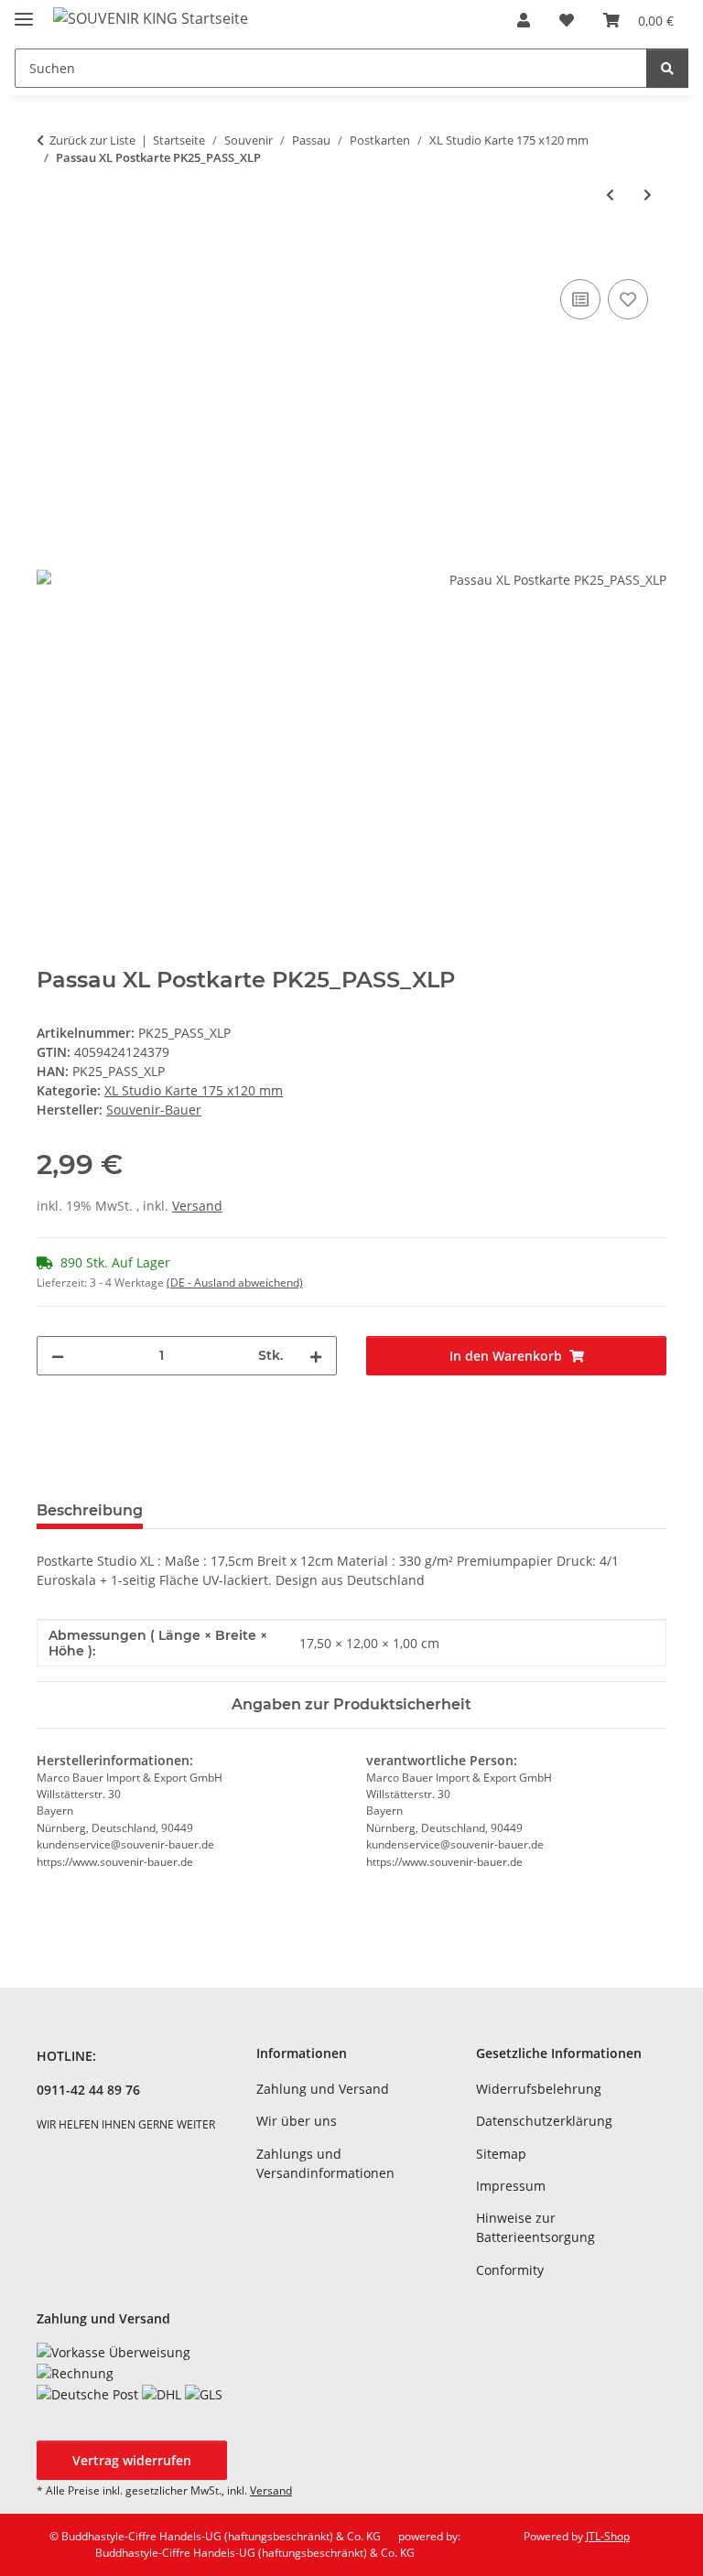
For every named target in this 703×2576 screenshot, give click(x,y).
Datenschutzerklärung (544, 2121)
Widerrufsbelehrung (539, 2089)
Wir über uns (297, 2121)
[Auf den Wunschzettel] (628, 299)
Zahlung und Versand (323, 2089)
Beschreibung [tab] (90, 1510)
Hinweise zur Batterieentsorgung (535, 2227)
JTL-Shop (608, 2536)
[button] (524, 20)
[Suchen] (667, 68)
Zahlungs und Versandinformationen (325, 2163)
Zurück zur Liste (92, 140)
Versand (197, 1206)
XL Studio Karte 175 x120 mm (194, 1090)
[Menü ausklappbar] (24, 11)
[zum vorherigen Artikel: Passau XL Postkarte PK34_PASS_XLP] (610, 194)
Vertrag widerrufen (132, 2460)
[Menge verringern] (58, 1356)
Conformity (510, 2270)
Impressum (511, 2186)
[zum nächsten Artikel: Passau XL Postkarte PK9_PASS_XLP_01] (648, 194)
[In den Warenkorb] (51, 254)
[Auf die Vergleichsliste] (580, 299)
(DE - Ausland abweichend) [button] (235, 1283)
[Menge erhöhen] (316, 1356)
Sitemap (501, 2154)
